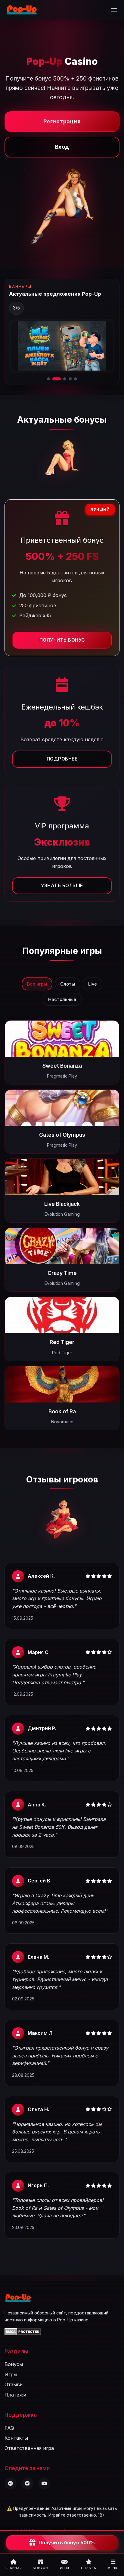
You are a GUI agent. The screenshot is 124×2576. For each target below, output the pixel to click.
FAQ (9, 2428)
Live (93, 984)
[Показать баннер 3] (62, 379)
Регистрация (62, 121)
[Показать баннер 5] (76, 379)
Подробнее (62, 759)
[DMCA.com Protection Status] (23, 2333)
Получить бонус (62, 640)
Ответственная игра (29, 2448)
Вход (62, 147)
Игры (11, 2374)
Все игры (37, 984)
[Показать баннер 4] (70, 379)
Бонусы (14, 2364)
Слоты (68, 984)
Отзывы (14, 2384)
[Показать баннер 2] (54, 379)
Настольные (62, 999)
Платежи (15, 2395)
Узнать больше (62, 886)
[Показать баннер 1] (48, 379)
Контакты (16, 2438)
